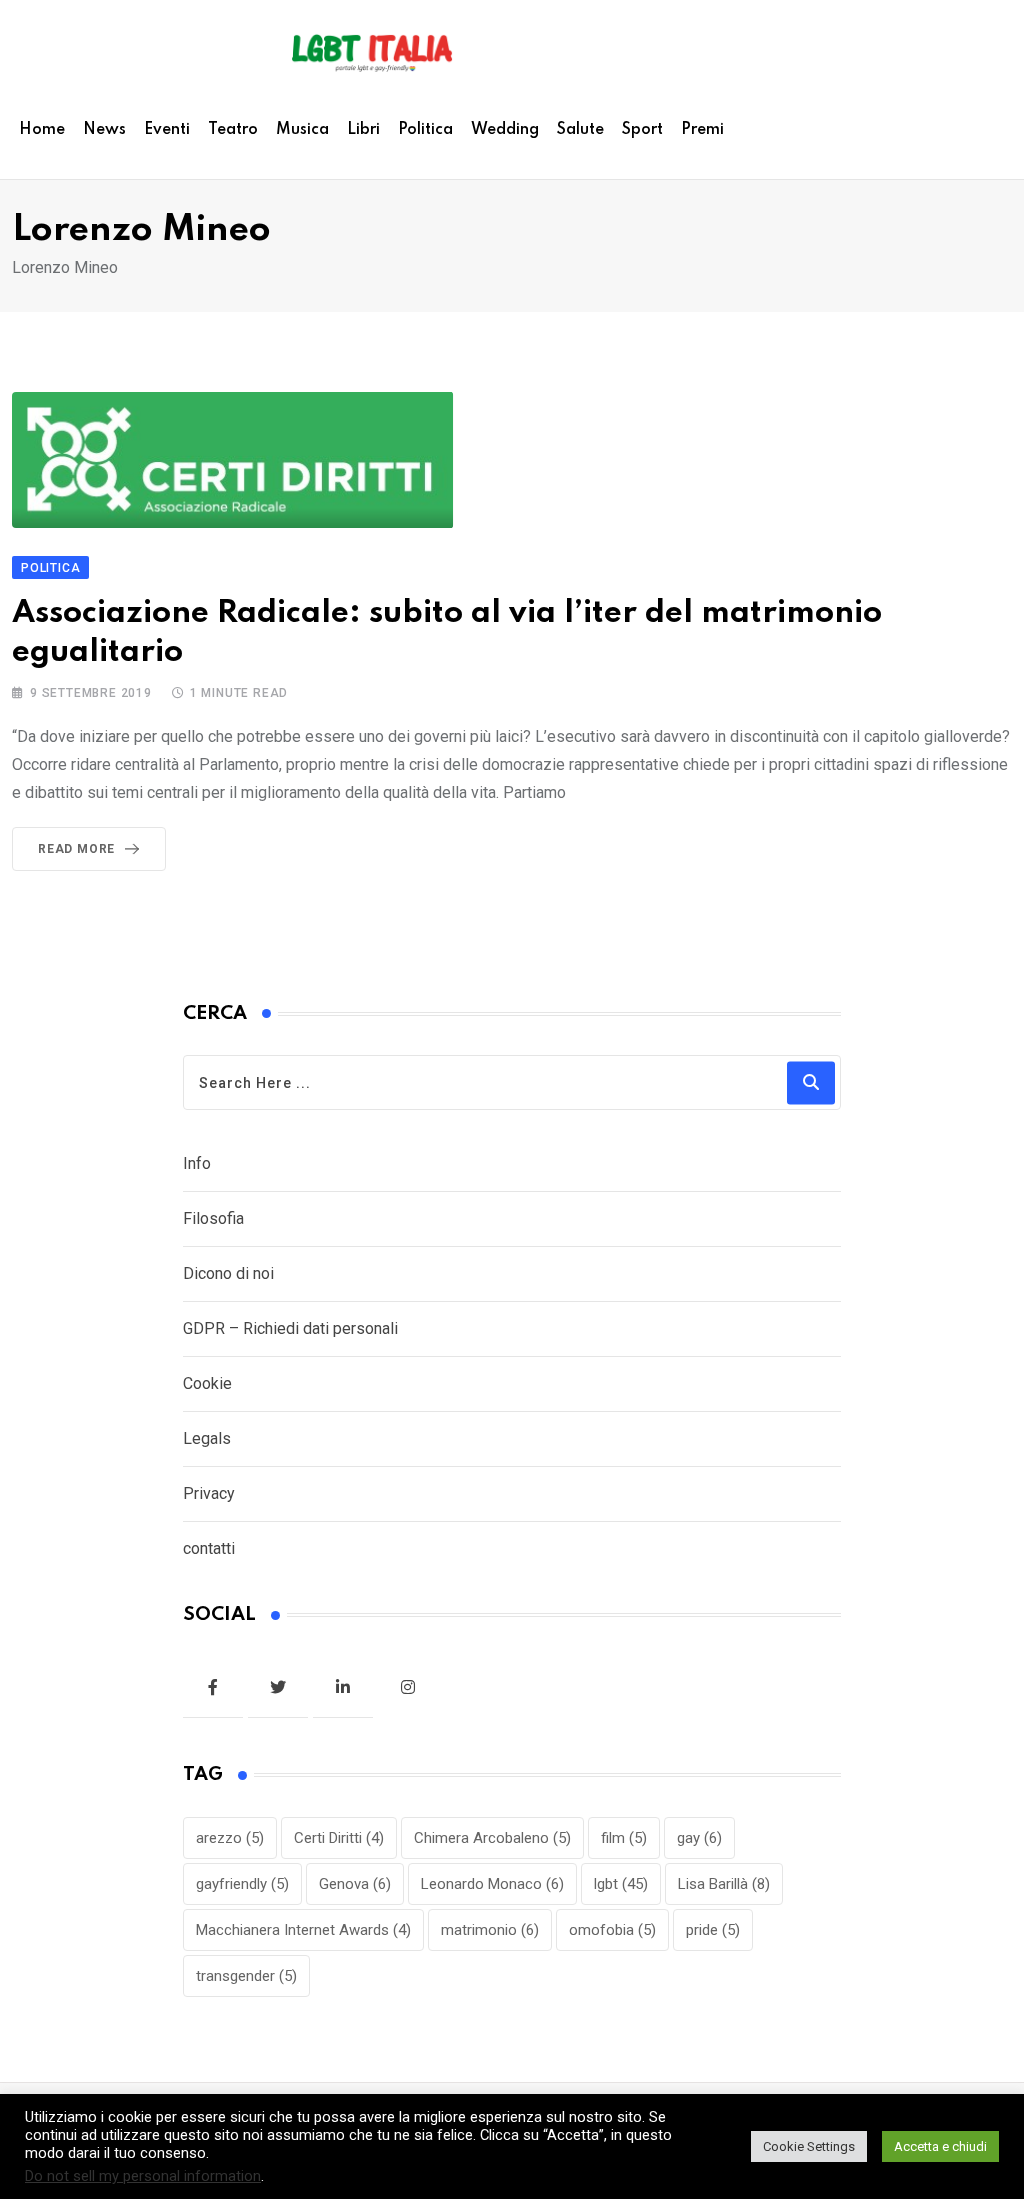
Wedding (505, 130)
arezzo (230, 1838)
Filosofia (213, 1218)
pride (713, 1930)
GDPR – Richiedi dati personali (290, 1328)
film (624, 1838)
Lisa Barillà (724, 1884)
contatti (209, 1548)
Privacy (209, 1493)
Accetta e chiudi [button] (940, 2146)
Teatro (233, 130)
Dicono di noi (228, 1273)
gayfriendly (242, 1884)
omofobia (612, 1930)
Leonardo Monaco (492, 1884)
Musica (302, 130)
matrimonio (490, 1930)
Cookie (207, 1383)
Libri (363, 130)
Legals (207, 1438)
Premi (702, 130)
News (104, 130)
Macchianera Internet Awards (303, 1930)
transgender (246, 1976)
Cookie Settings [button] (809, 2146)
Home (42, 130)
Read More (76, 849)
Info (197, 1163)
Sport (642, 130)
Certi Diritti (339, 1838)
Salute (580, 130)
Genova (355, 1884)
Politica (425, 130)
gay (699, 1838)
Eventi (167, 130)
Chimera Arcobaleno (492, 1838)
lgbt (621, 1884)
